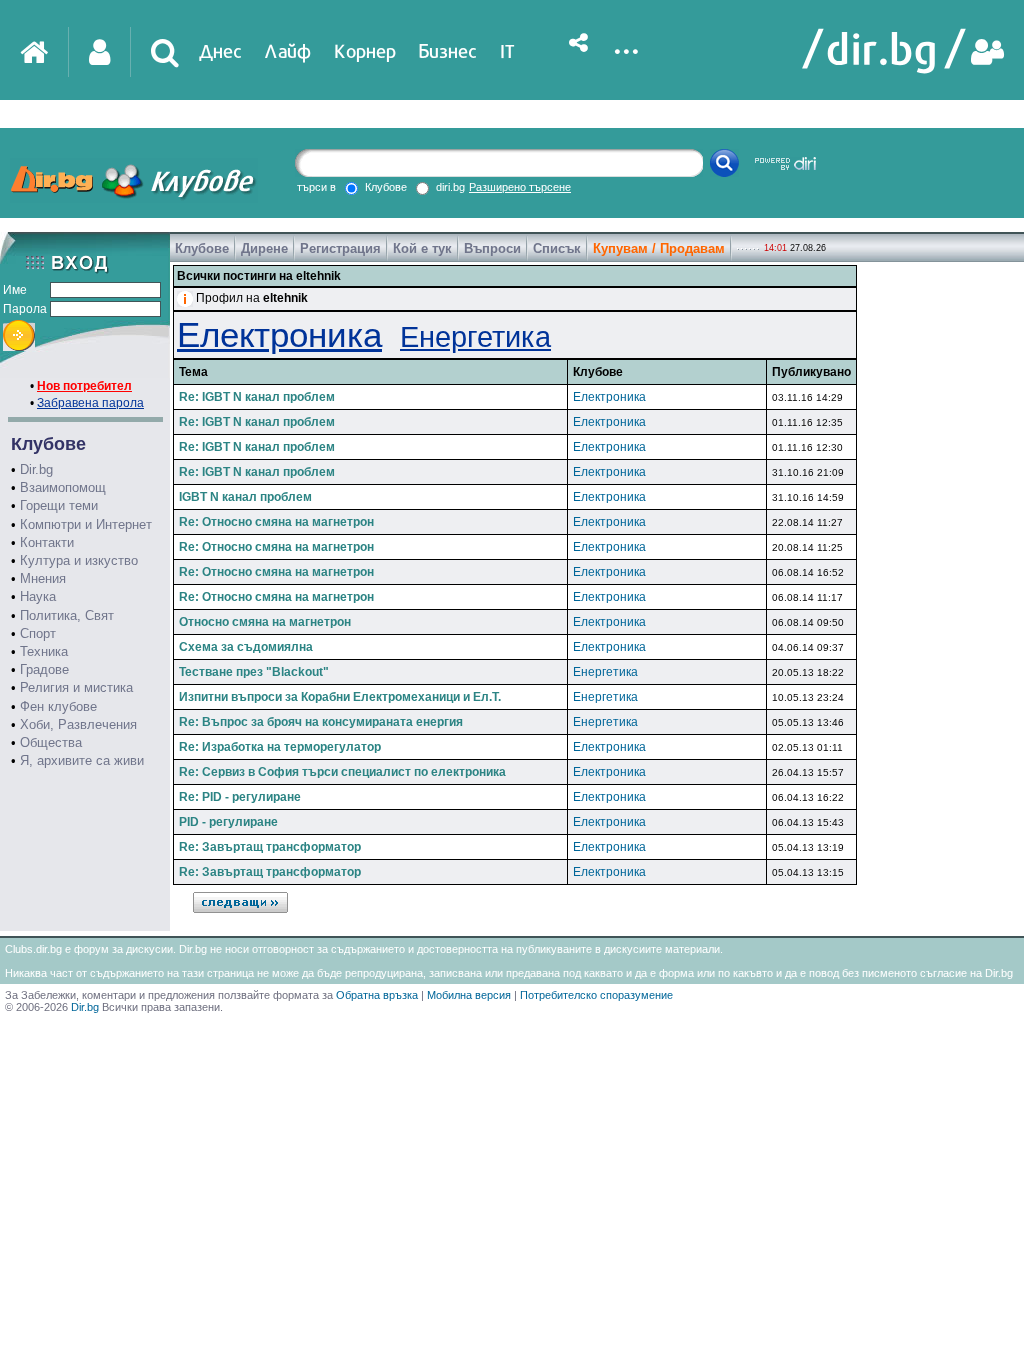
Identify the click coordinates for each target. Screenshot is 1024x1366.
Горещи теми (59, 505)
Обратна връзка (377, 995)
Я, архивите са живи (82, 760)
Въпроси (492, 248)
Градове (44, 669)
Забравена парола (90, 403)
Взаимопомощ (63, 487)
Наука (38, 596)
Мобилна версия (469, 995)
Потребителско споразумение (596, 995)
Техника (44, 651)
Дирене (264, 248)
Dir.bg (36, 469)
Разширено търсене (520, 187)
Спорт (38, 633)
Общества (51, 742)
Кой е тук (422, 248)
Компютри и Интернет (86, 524)
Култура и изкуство (79, 560)
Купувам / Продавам (659, 248)
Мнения (43, 578)
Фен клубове (58, 706)
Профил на (252, 298)
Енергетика (475, 337)
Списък (557, 248)
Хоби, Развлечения (78, 724)
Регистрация (340, 248)
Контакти (47, 542)
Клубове (202, 248)
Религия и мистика (76, 687)
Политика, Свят (67, 615)
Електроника (279, 334)
